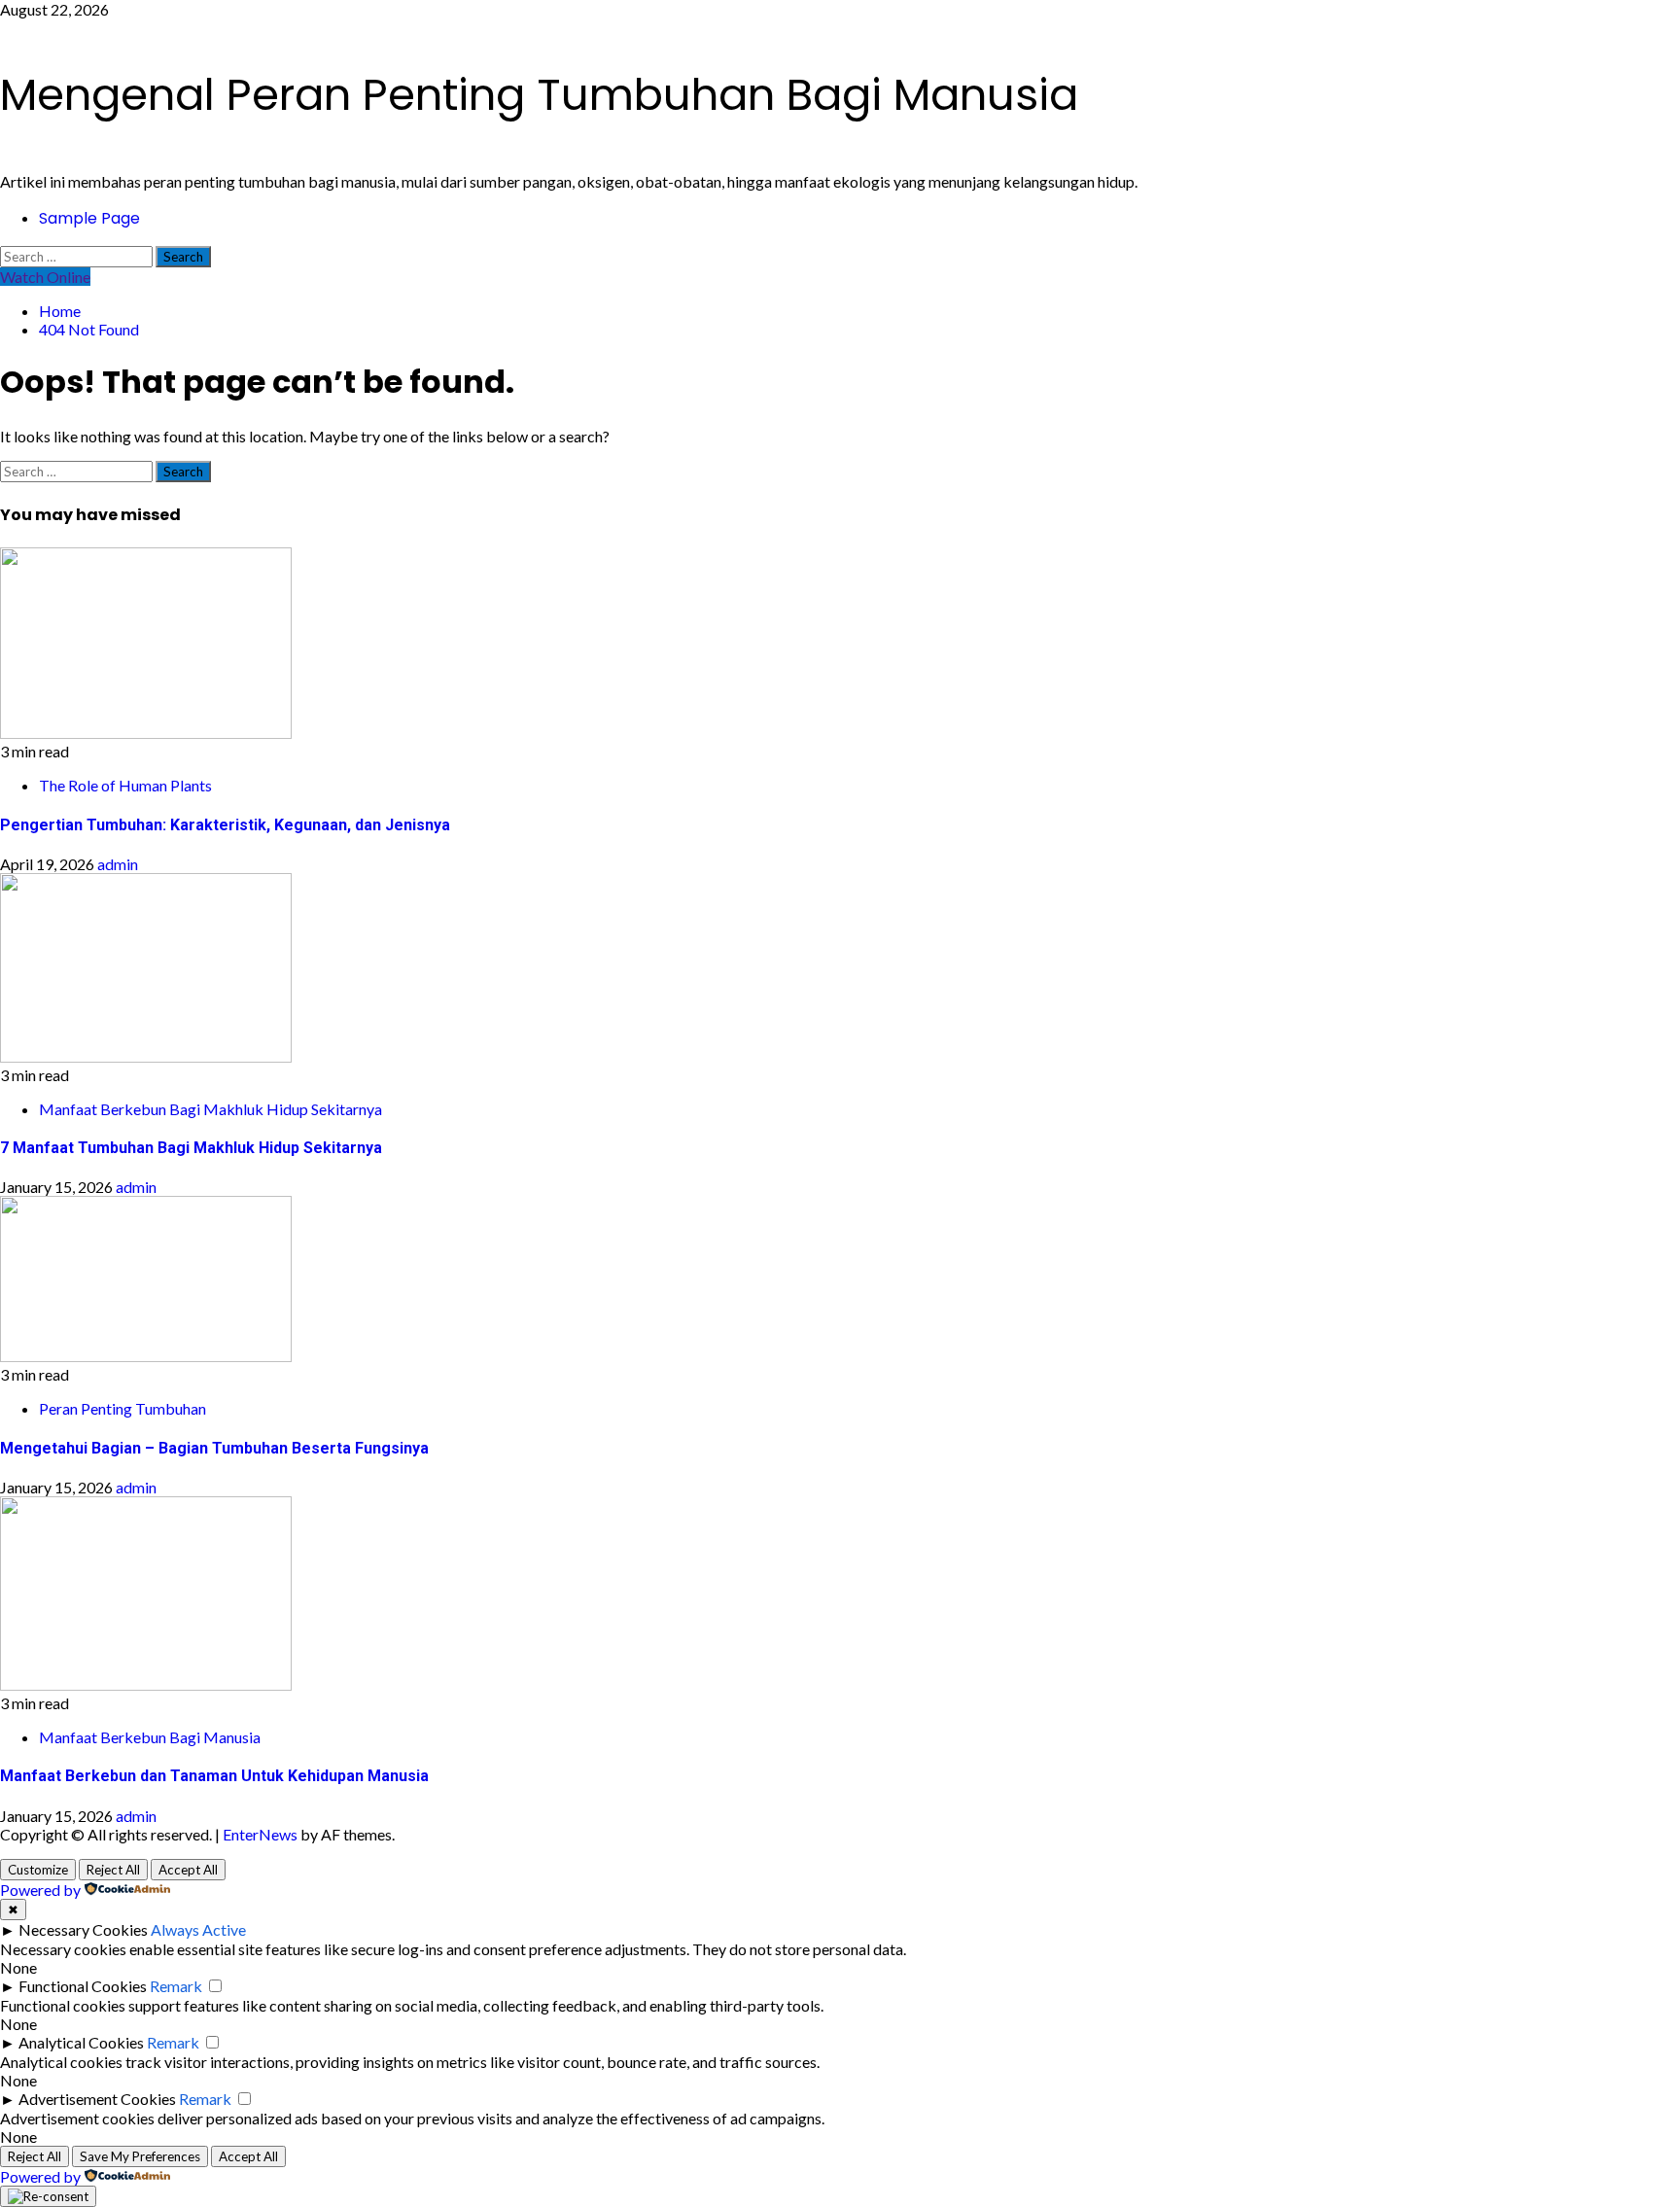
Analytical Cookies (81, 2042)
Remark (176, 1986)
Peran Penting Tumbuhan (122, 1408)
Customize (38, 1870)
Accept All (188, 1870)
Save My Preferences (140, 2156)
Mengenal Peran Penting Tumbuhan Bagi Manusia (539, 95)
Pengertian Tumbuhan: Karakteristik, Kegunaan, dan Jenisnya (225, 825)
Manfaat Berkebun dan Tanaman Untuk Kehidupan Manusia (214, 1776)
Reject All (113, 1870)
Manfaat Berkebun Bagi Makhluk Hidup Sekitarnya (210, 1109)
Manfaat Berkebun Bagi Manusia (150, 1737)
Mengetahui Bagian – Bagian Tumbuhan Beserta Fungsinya (214, 1448)
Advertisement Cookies (97, 2099)
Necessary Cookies (83, 1929)
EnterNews (260, 1834)
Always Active (198, 1929)
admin (118, 864)
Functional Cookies (83, 1986)
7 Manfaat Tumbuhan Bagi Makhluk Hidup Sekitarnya (191, 1148)
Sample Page (89, 218)
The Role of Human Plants (125, 785)
